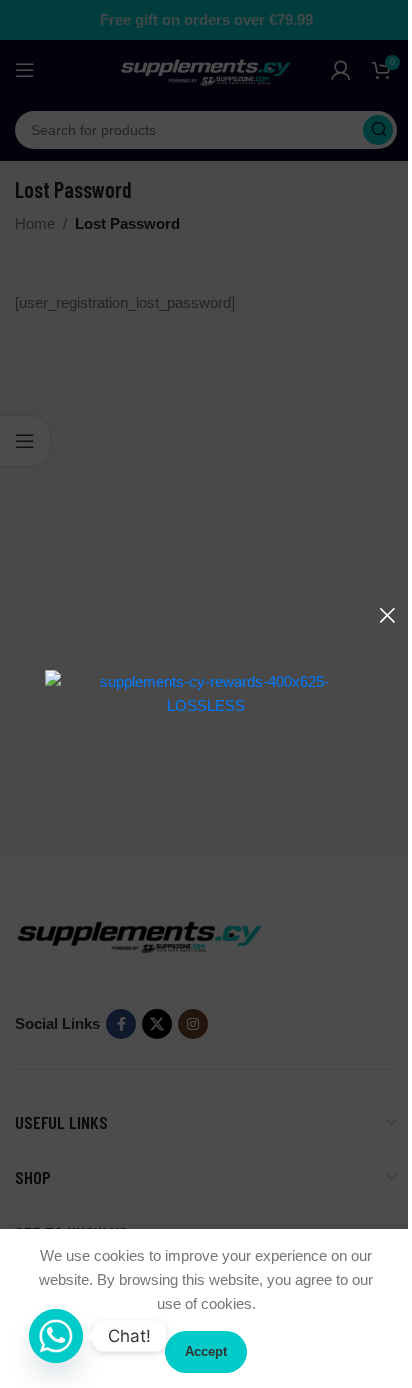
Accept (206, 1351)
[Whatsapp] (56, 1336)
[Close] (387, 615)
